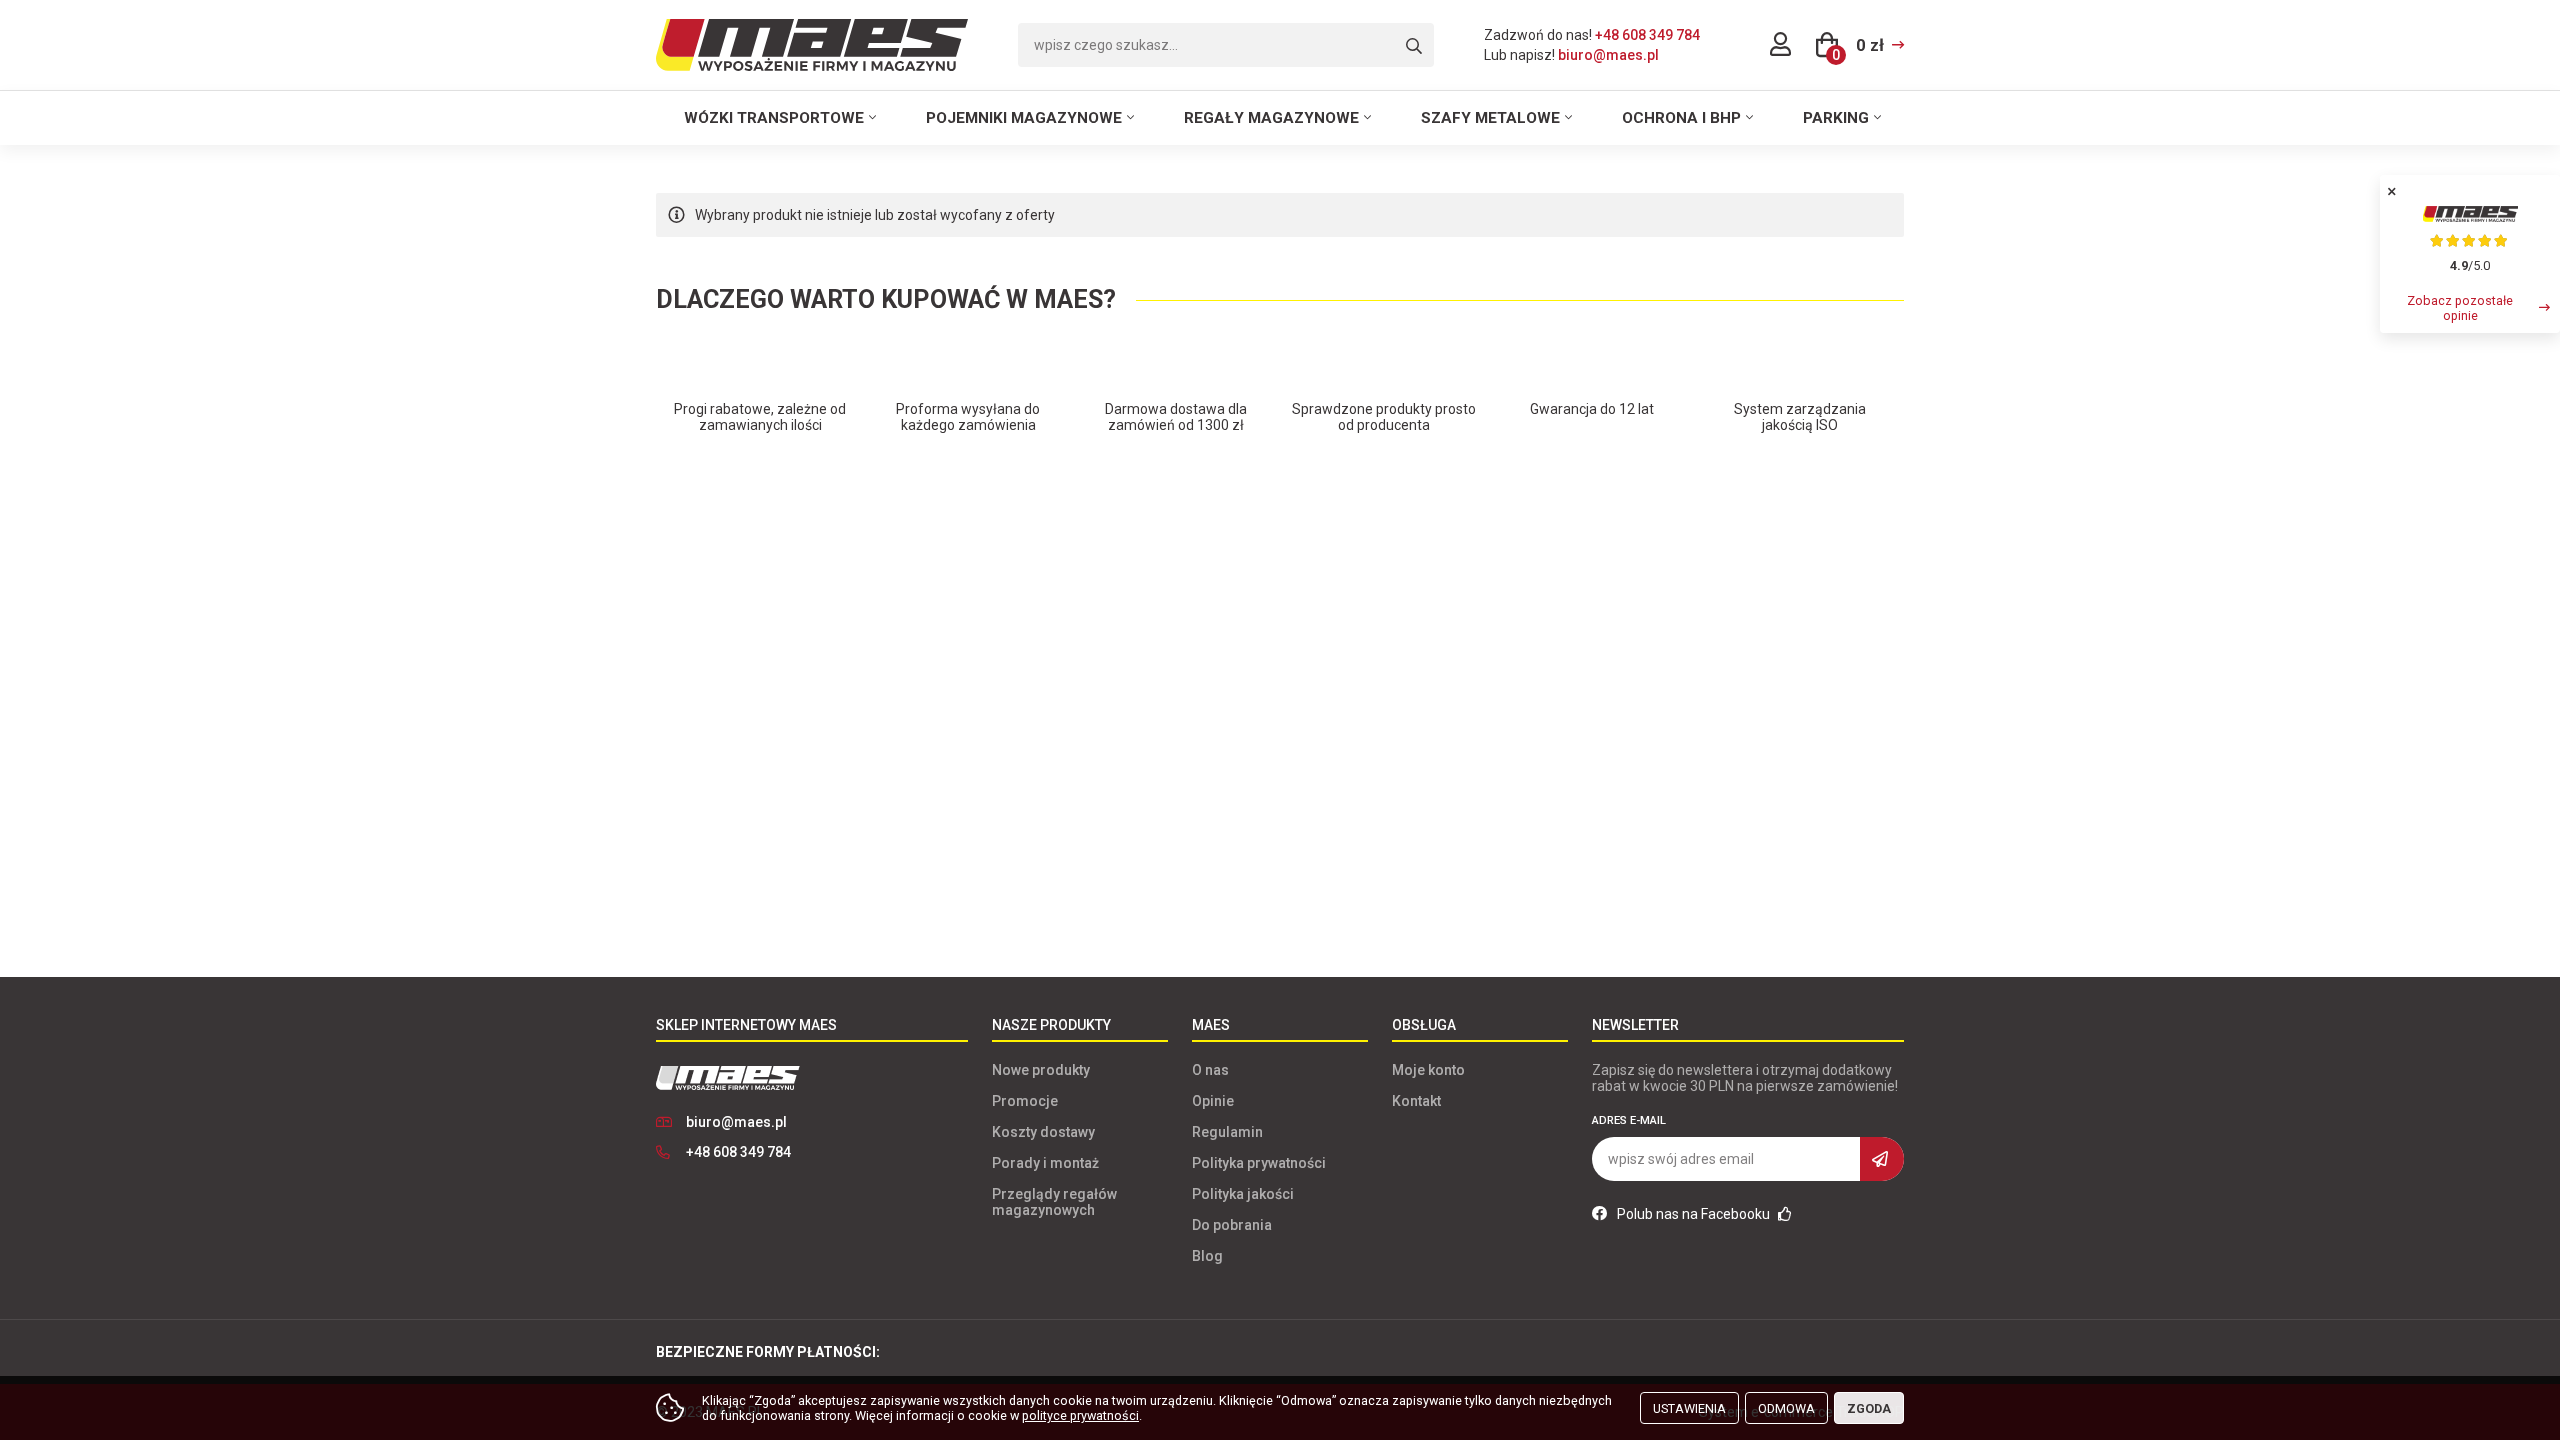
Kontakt (1416, 1101)
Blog (1207, 1256)
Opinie (1213, 1101)
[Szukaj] (1414, 46)
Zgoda (1869, 1408)
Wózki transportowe (774, 118)
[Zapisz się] (1882, 1159)
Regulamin (1227, 1132)
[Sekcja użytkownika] (1780, 45)
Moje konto (1428, 1070)
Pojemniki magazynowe (1024, 118)
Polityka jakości (1243, 1194)
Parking (1836, 118)
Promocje (1025, 1101)
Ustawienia (1689, 1408)
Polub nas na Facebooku (1695, 1214)
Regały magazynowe (1271, 118)
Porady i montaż (1045, 1163)
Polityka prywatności (1259, 1163)
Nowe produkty (1041, 1070)
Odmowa (1786, 1408)
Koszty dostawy (1043, 1132)
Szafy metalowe (1490, 118)
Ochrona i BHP (1681, 118)
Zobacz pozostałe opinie (2460, 308)
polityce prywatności (1080, 1415)
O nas (1210, 1070)
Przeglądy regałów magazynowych (1054, 1202)
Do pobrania (1232, 1225)
